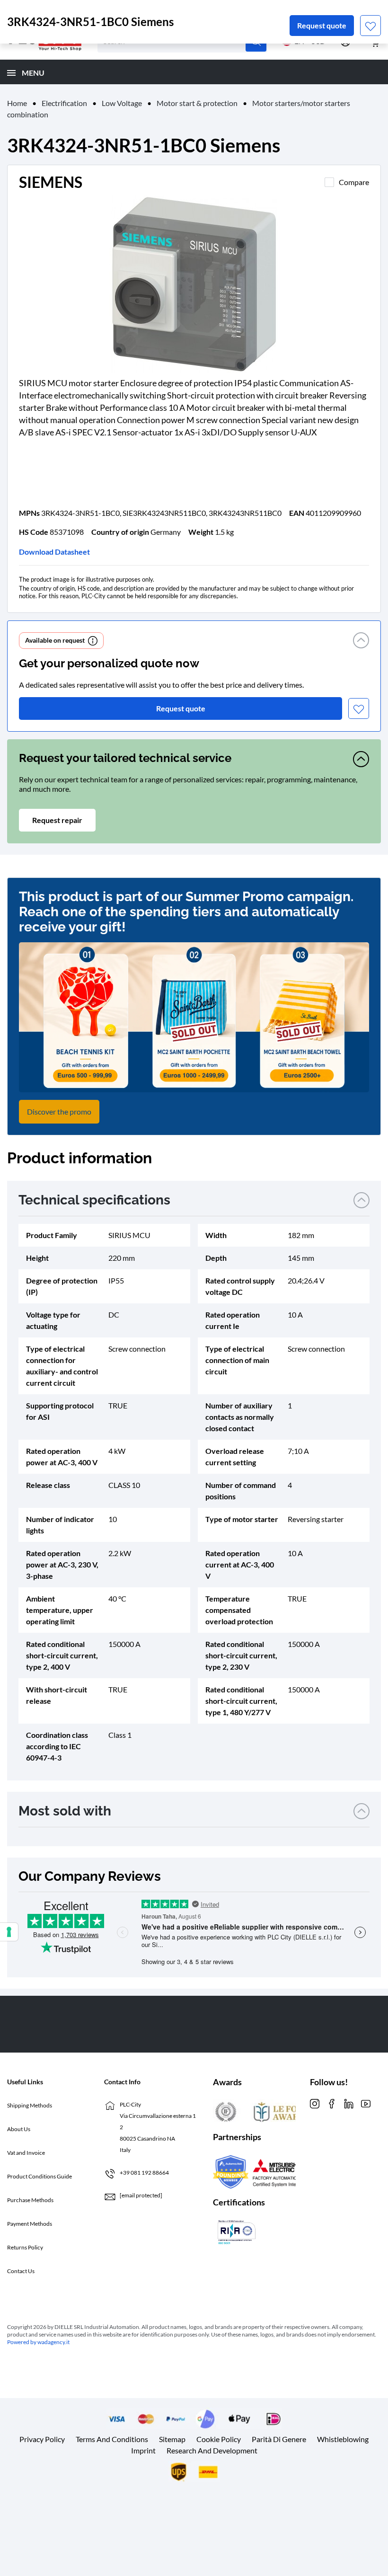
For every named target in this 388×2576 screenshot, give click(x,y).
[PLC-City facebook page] (332, 2103)
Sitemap (172, 2439)
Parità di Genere (279, 2439)
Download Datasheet (54, 552)
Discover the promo (59, 1111)
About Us (19, 2129)
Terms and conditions (112, 2439)
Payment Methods (30, 2224)
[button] (361, 641)
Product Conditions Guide (40, 2176)
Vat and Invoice (26, 2153)
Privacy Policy (42, 2439)
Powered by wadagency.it (38, 2342)
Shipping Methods (30, 2105)
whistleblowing (343, 2439)
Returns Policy (25, 2247)
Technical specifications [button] (94, 1200)
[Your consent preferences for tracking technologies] (9, 1932)
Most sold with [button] (65, 1811)
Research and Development (212, 2450)
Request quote (322, 25)
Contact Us (21, 2271)
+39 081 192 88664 (144, 2173)
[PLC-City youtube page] (366, 2103)
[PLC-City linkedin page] (349, 2103)
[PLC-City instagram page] (315, 2103)
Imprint (143, 2450)
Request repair (57, 820)
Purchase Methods (30, 2200)
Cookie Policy (219, 2439)
